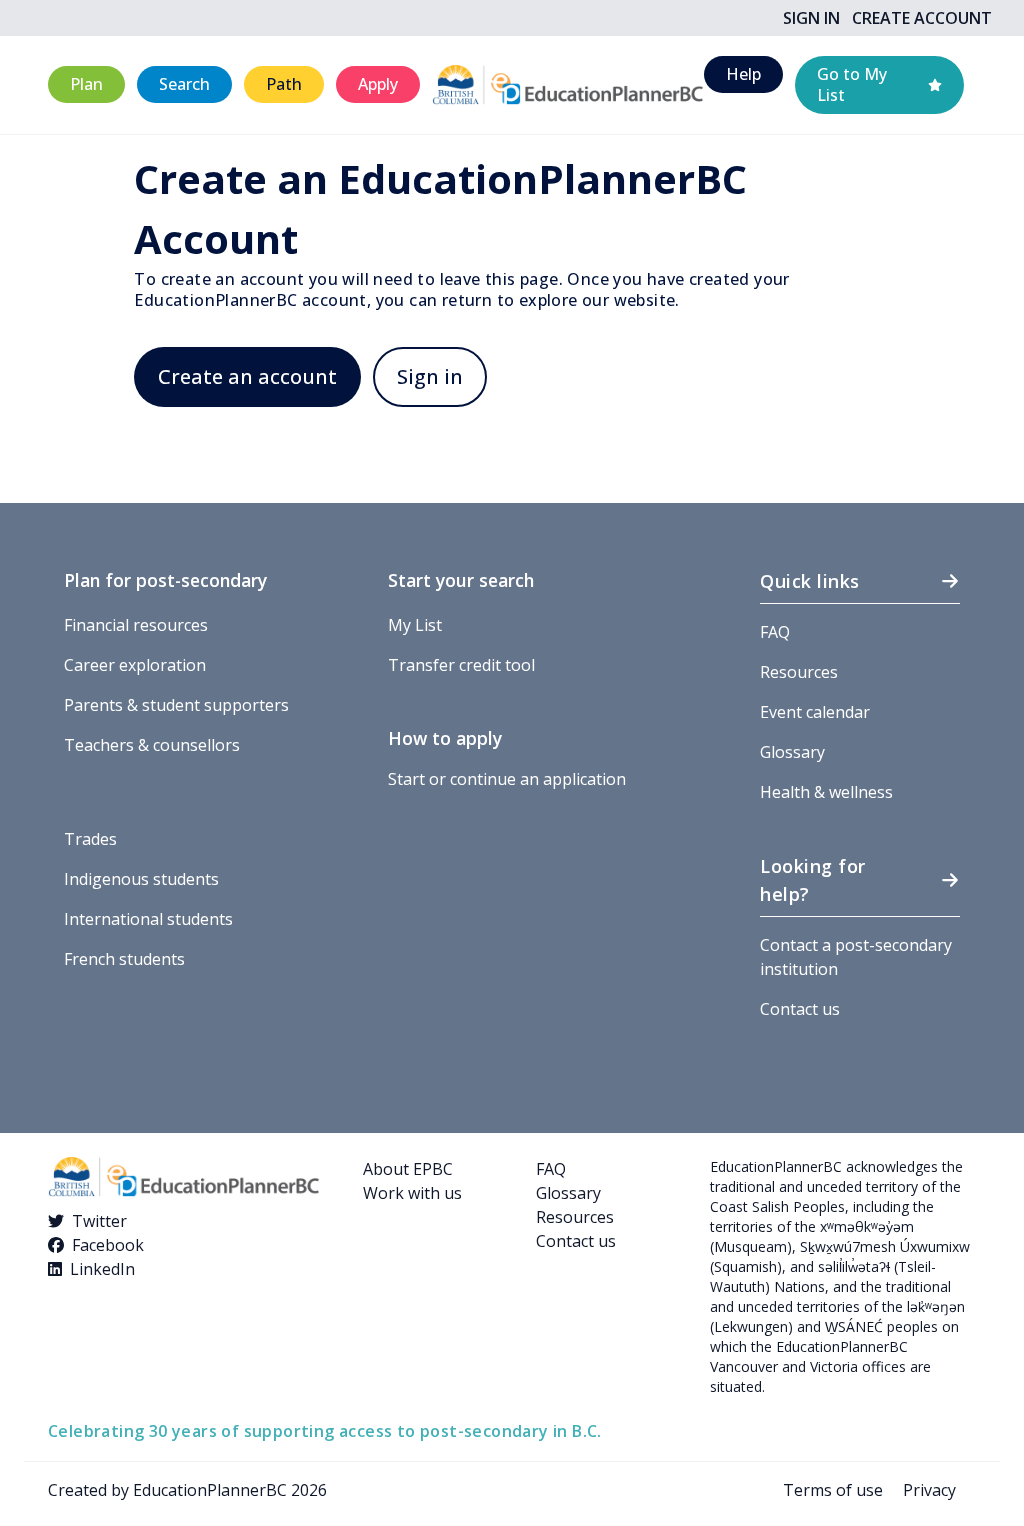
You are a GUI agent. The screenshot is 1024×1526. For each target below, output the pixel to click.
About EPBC (408, 1169)
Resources (799, 672)
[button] (86, 84)
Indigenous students (141, 879)
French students (124, 959)
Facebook (108, 1245)
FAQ (775, 632)
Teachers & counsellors (152, 745)
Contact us (800, 1009)
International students (148, 919)
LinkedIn (102, 1269)
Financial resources (136, 625)
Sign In (811, 18)
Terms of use (833, 1490)
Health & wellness (826, 792)
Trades (90, 839)
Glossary (792, 752)
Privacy (929, 1490)
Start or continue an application (507, 779)
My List (415, 625)
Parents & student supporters (176, 705)
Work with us (412, 1193)
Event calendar (815, 712)
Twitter (99, 1221)
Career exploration (135, 665)
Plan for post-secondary (165, 580)
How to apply (445, 738)
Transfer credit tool (461, 665)
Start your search (461, 580)
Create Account (922, 18)
